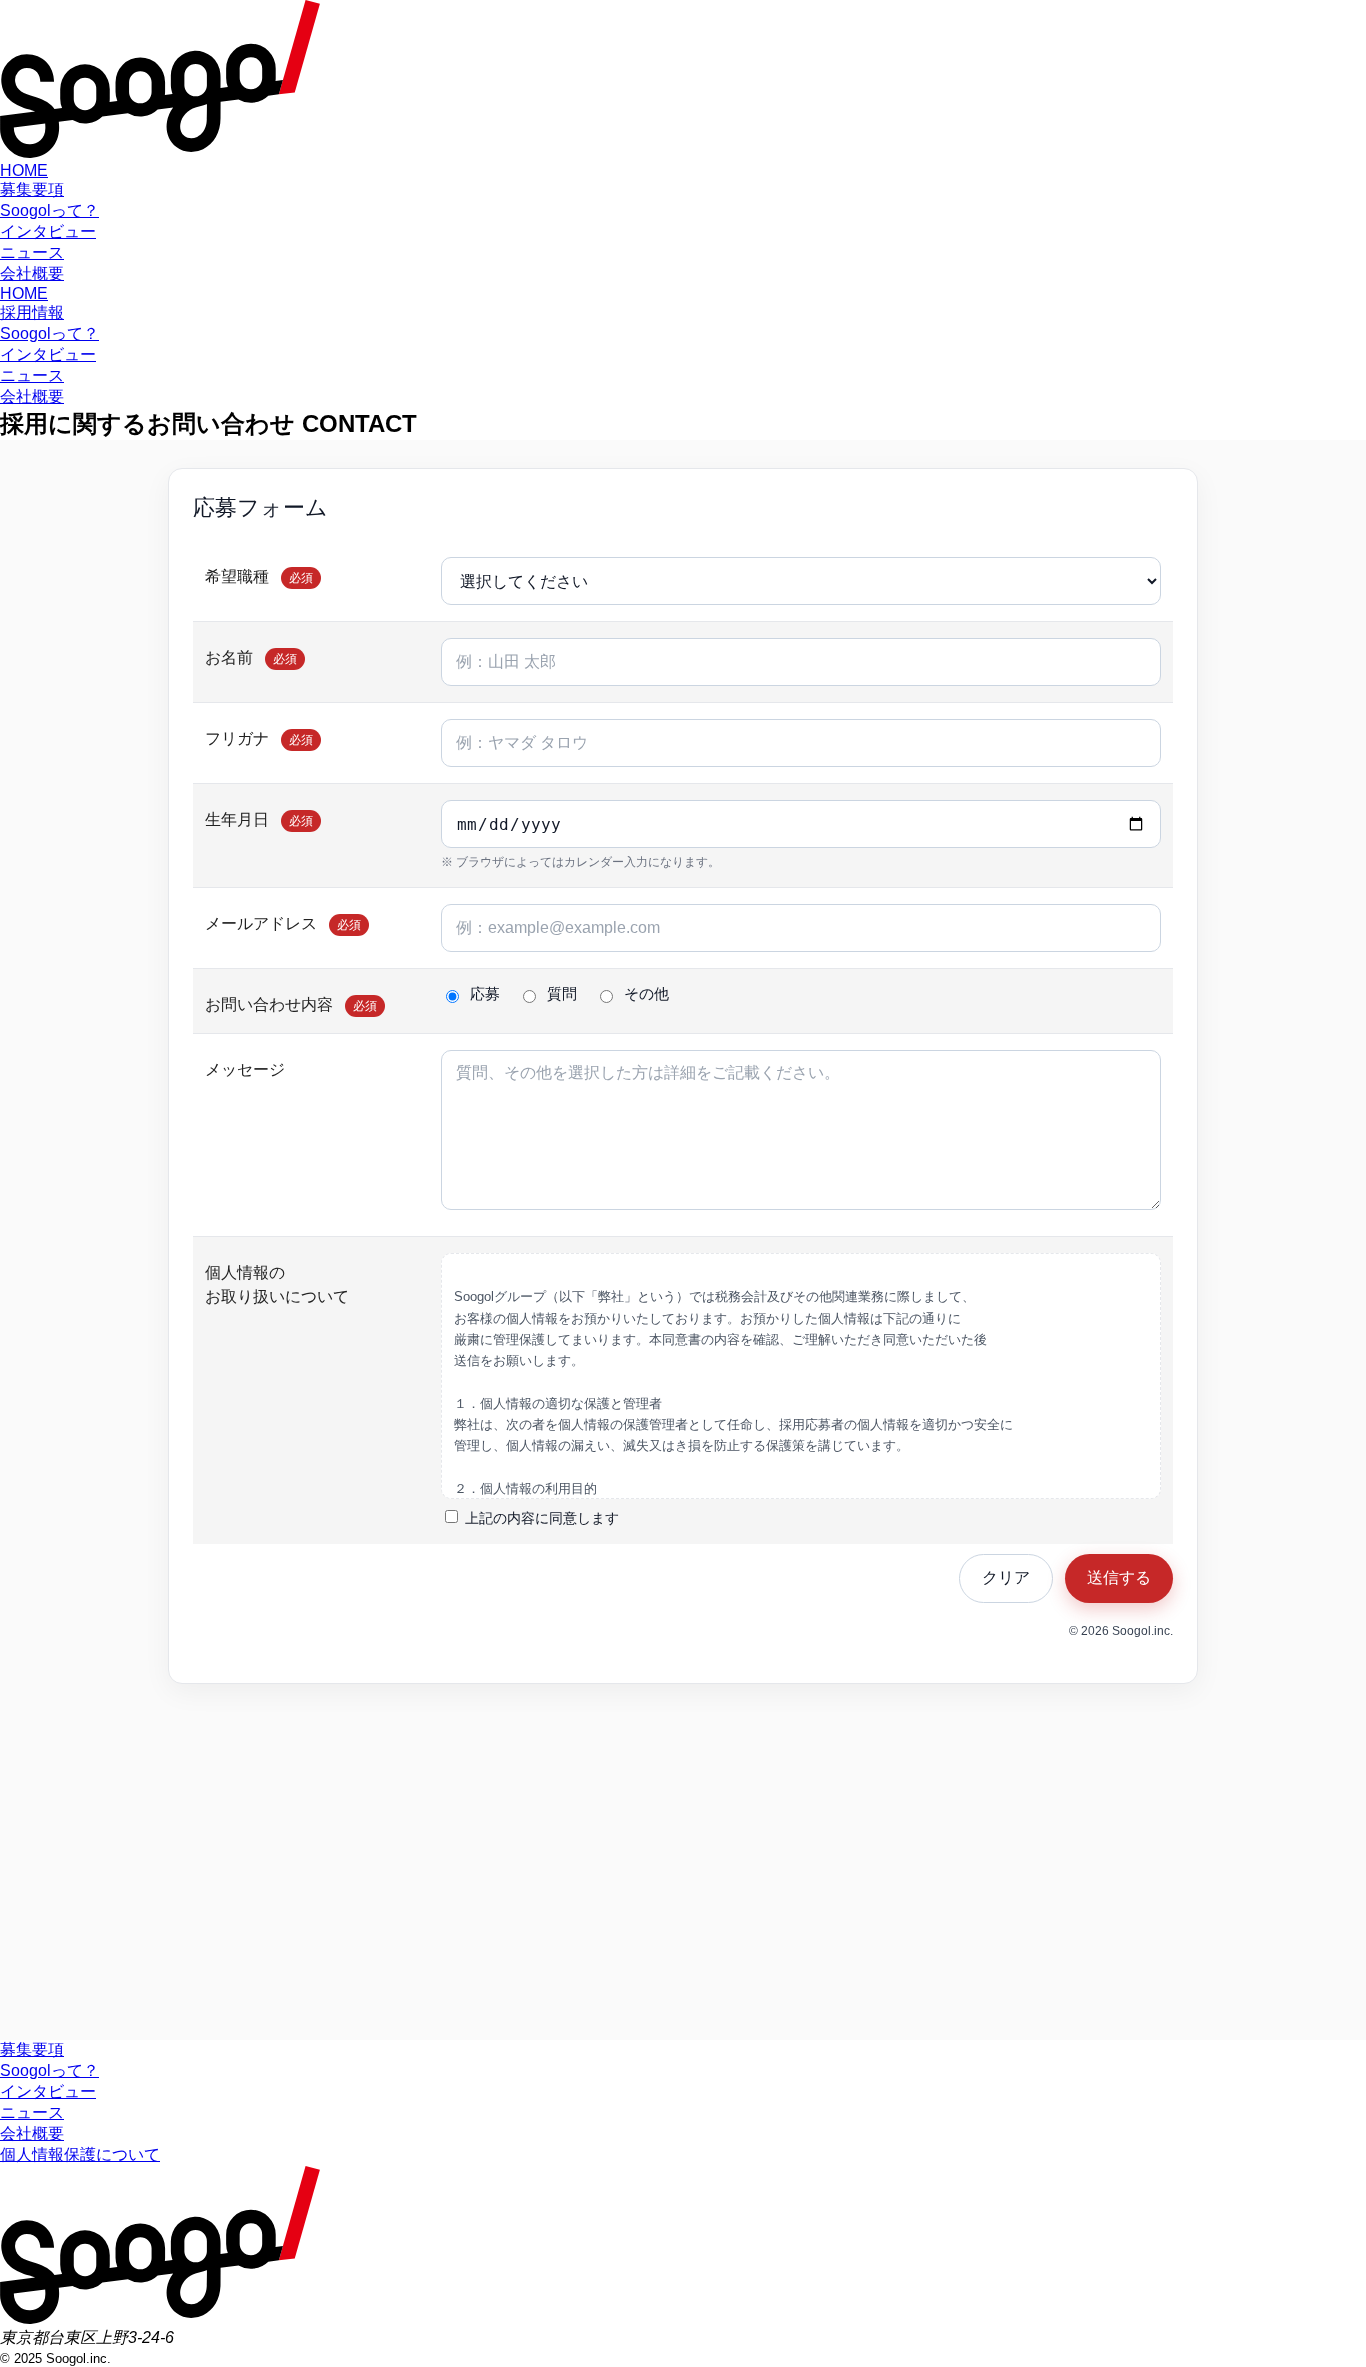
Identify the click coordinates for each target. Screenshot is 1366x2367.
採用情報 (32, 312)
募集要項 (32, 189)
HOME (24, 170)
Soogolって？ (49, 210)
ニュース (32, 252)
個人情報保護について (80, 2154)
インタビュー (48, 231)
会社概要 (32, 273)
